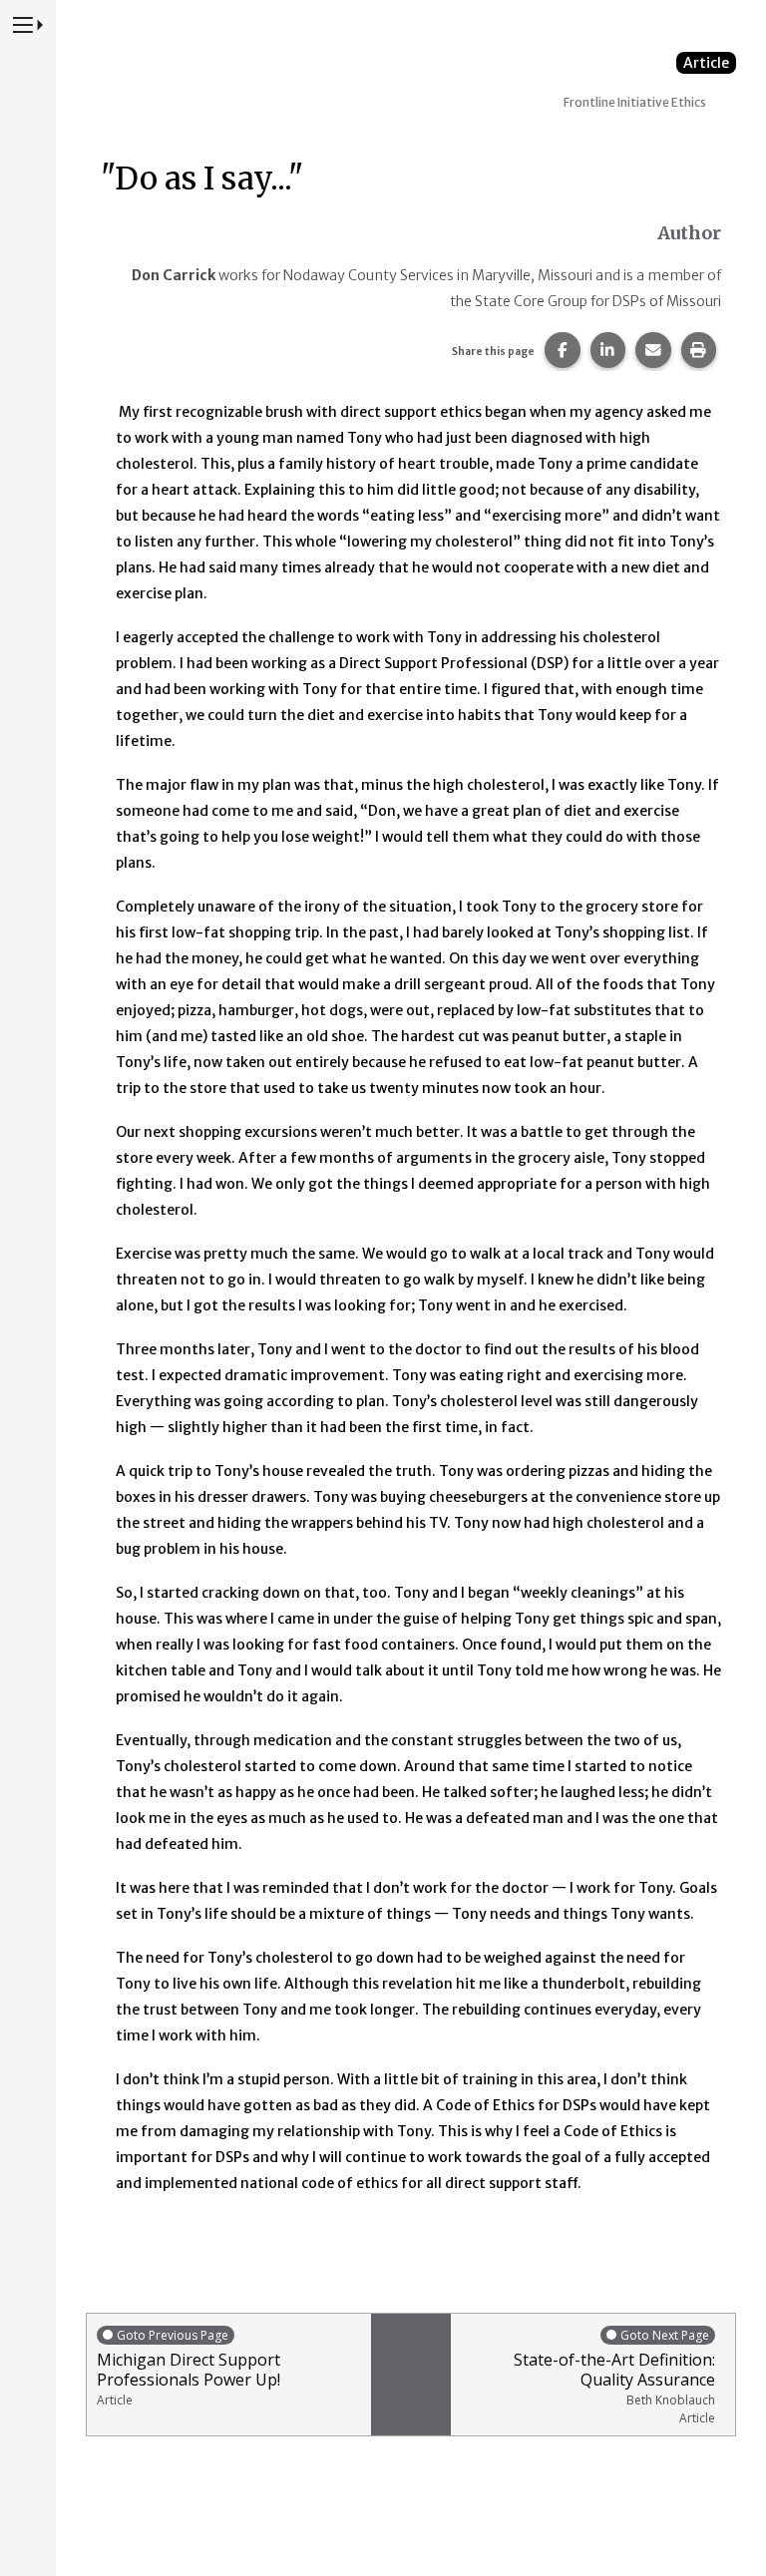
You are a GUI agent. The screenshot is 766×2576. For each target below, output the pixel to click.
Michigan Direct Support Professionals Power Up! (189, 2368)
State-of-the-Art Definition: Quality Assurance (614, 2377)
